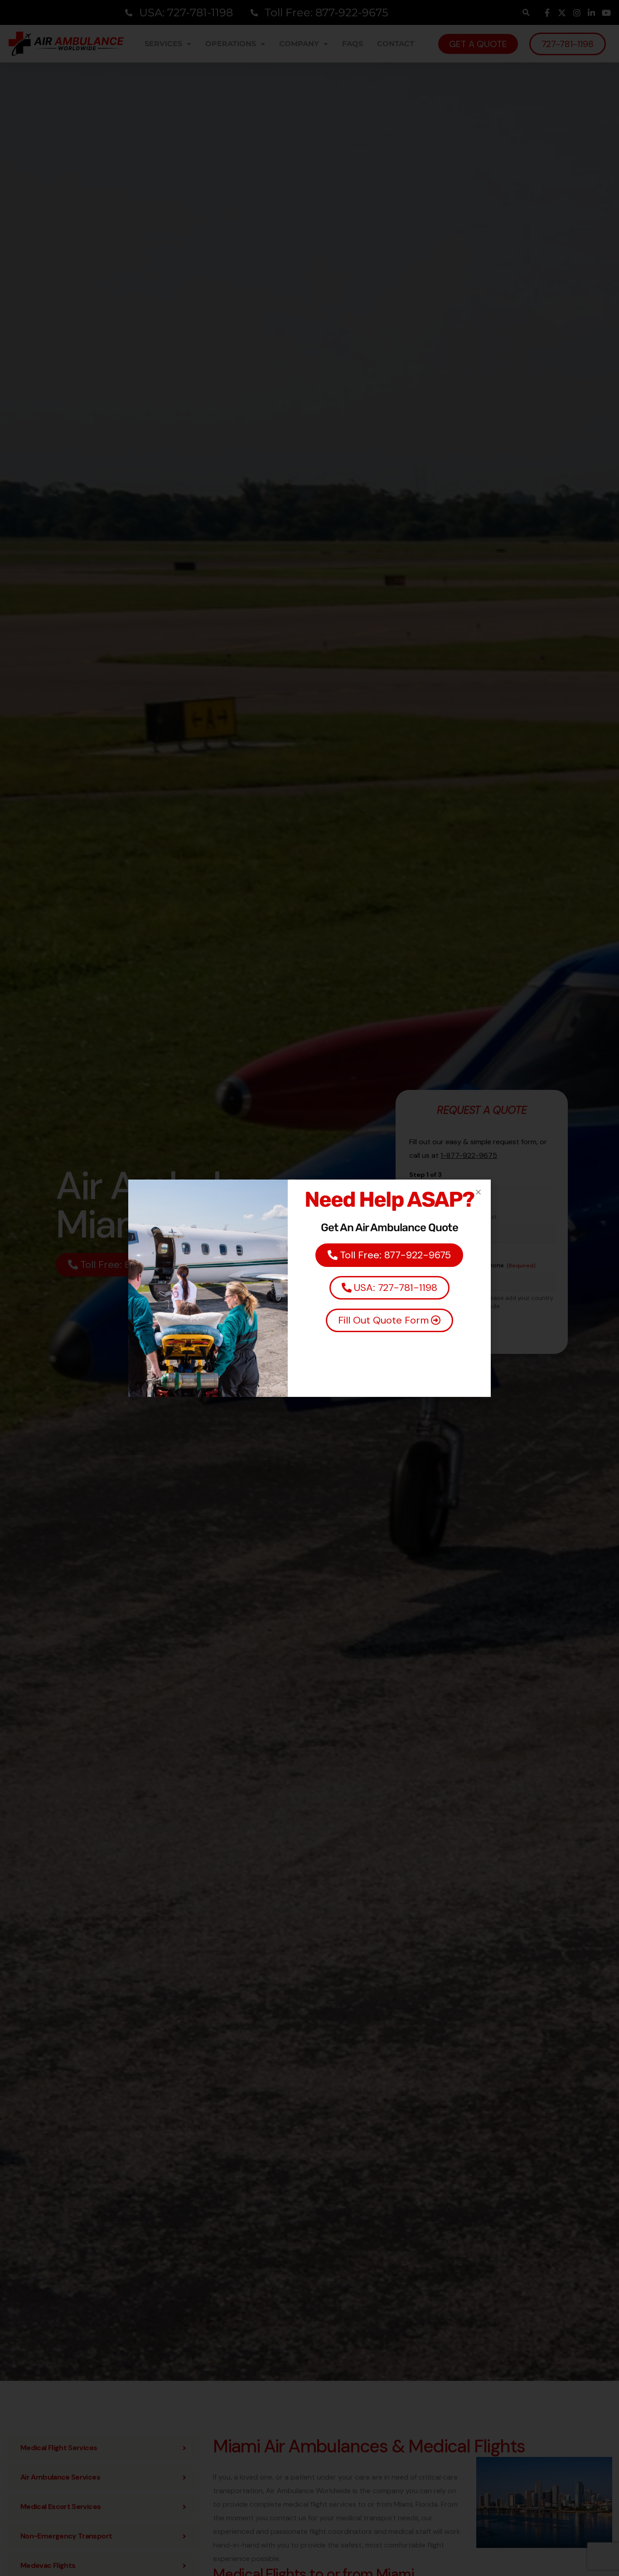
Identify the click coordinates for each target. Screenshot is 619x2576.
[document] (309, 1288)
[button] (478, 1192)
